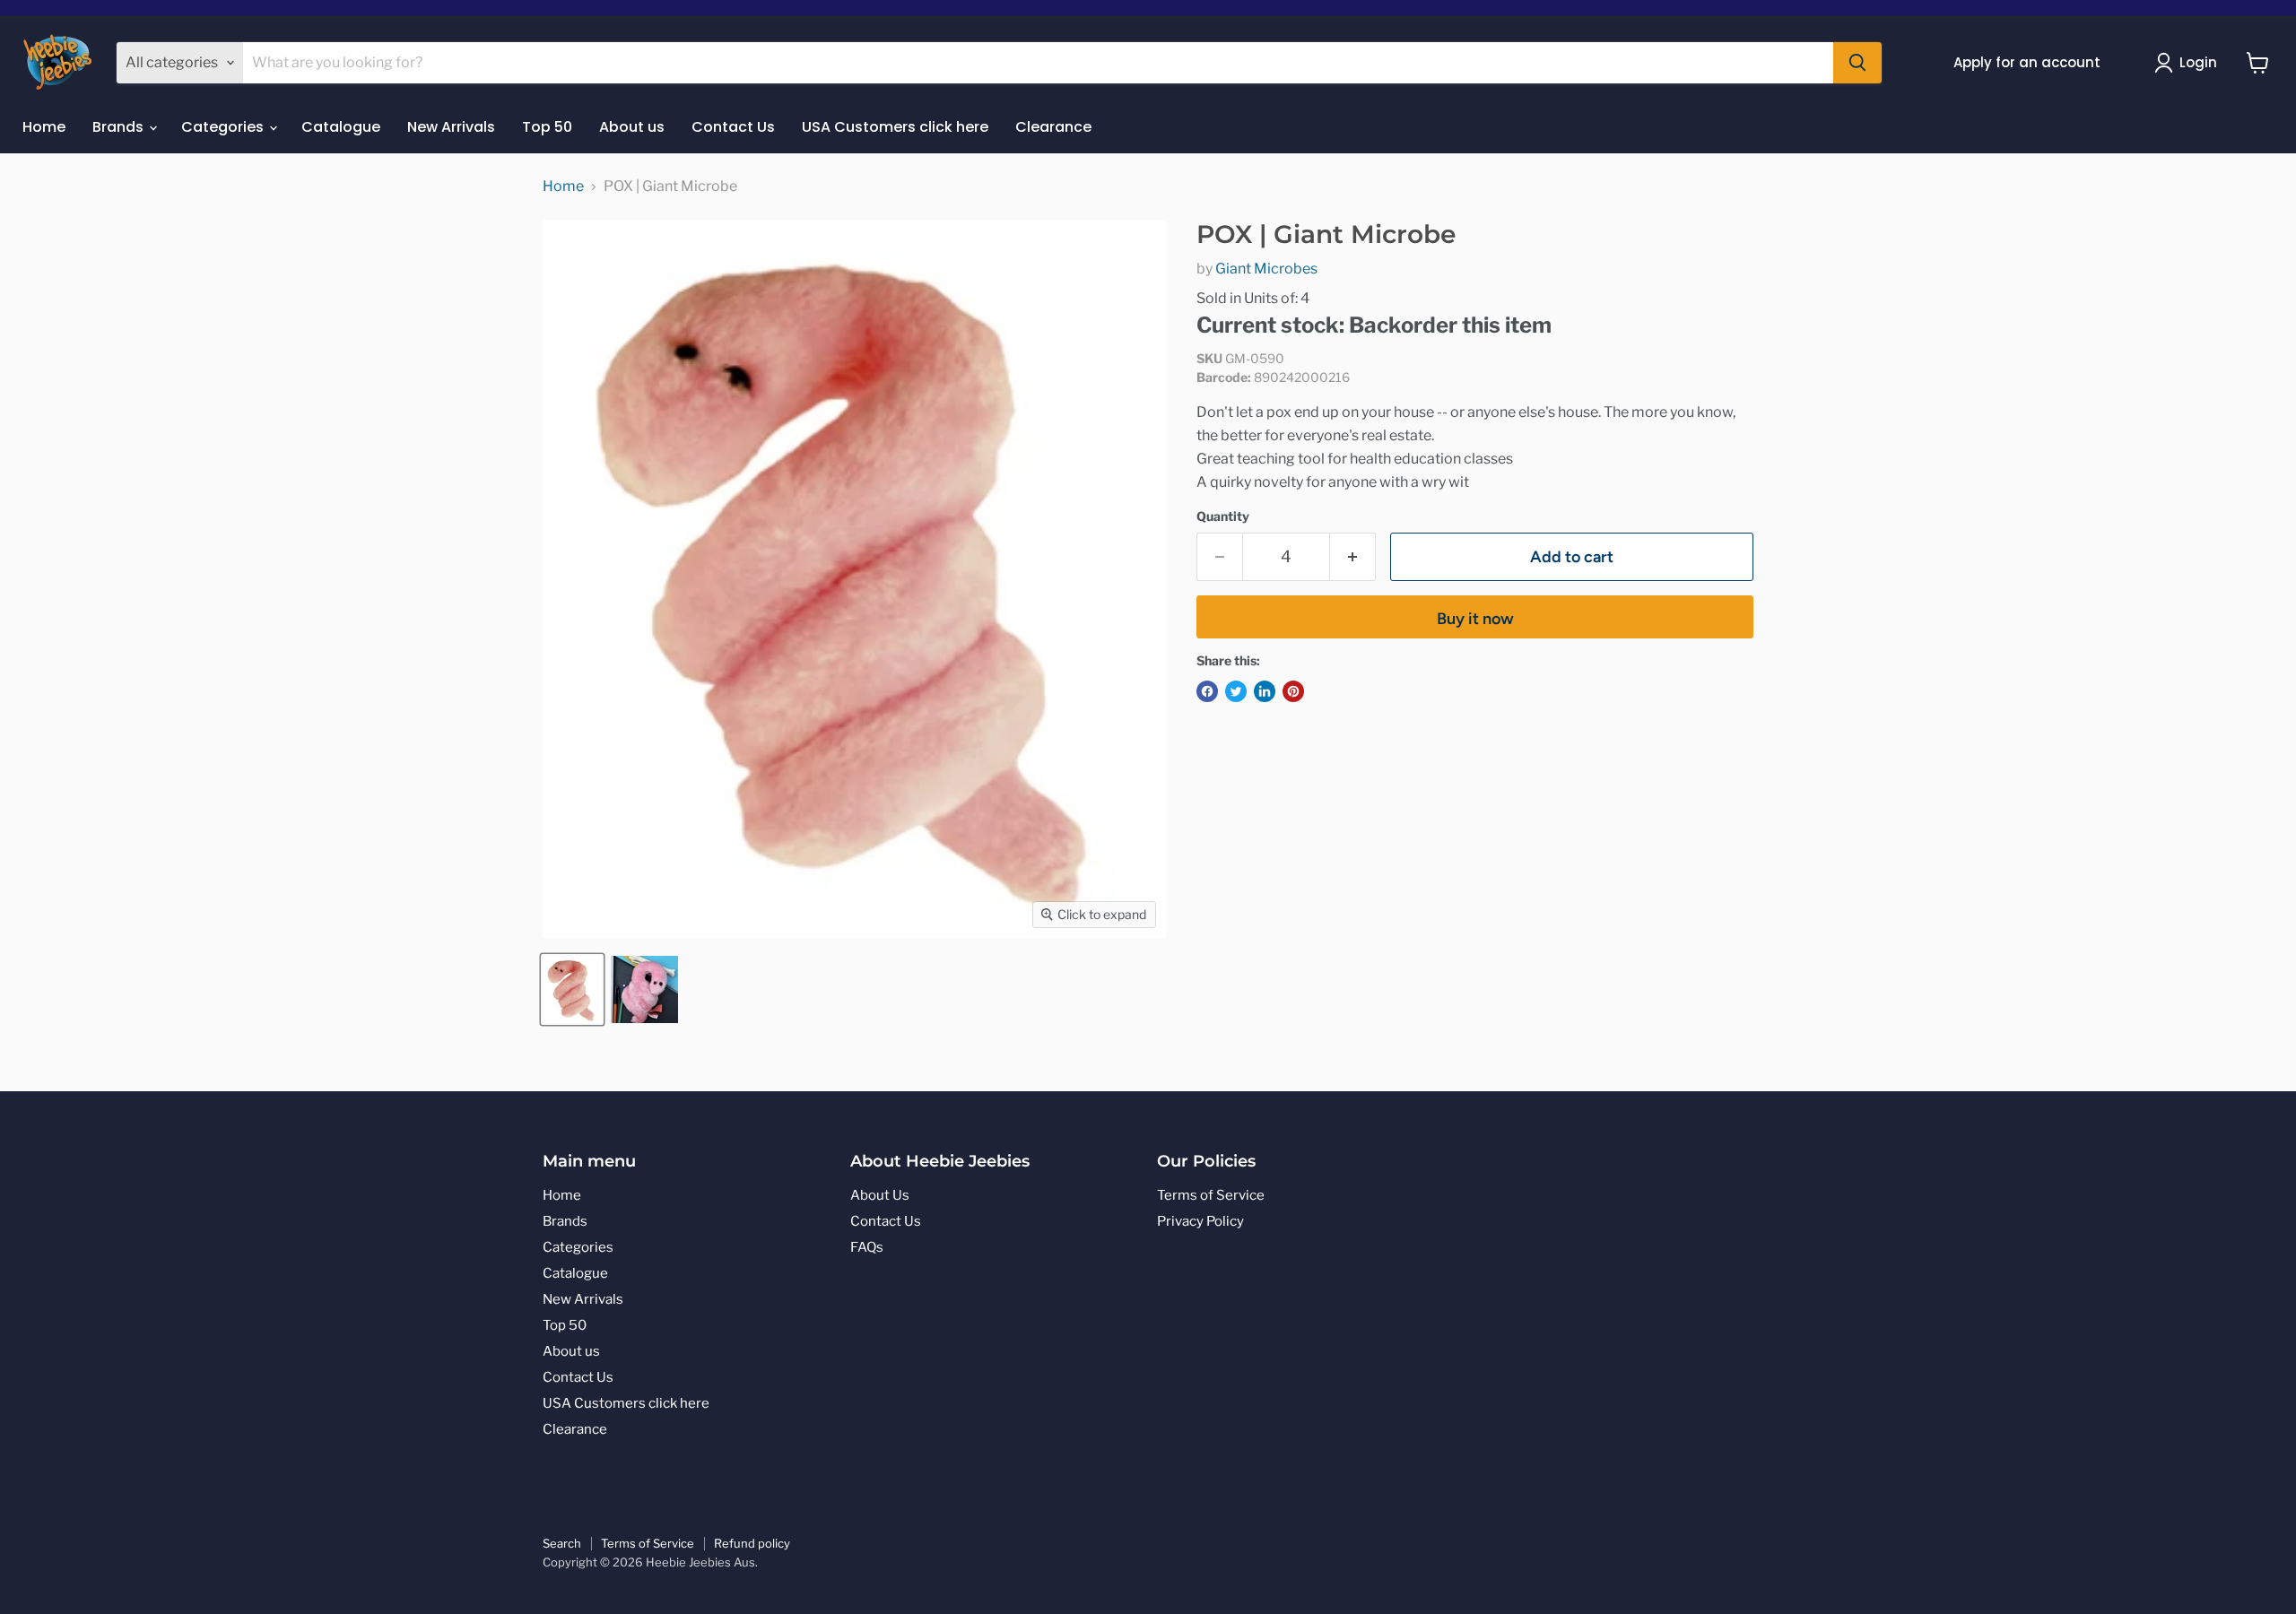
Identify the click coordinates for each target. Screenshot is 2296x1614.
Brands (120, 127)
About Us (880, 1195)
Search (562, 1543)
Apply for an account (2027, 62)
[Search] (1857, 63)
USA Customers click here (895, 127)
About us (632, 127)
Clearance (1053, 127)
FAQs (867, 1247)
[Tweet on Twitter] (1236, 691)
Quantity (1223, 516)
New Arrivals (451, 127)
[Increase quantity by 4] (1353, 557)
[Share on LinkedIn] (1265, 691)
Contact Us (733, 127)
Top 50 (547, 127)
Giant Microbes (1266, 269)
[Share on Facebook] (1207, 691)
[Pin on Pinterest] (1293, 691)
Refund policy (752, 1543)
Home (44, 127)
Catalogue (341, 127)
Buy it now (1475, 619)
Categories (224, 127)
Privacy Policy (1200, 1221)
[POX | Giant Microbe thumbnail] (644, 989)
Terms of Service (1211, 1195)
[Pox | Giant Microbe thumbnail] (572, 989)
